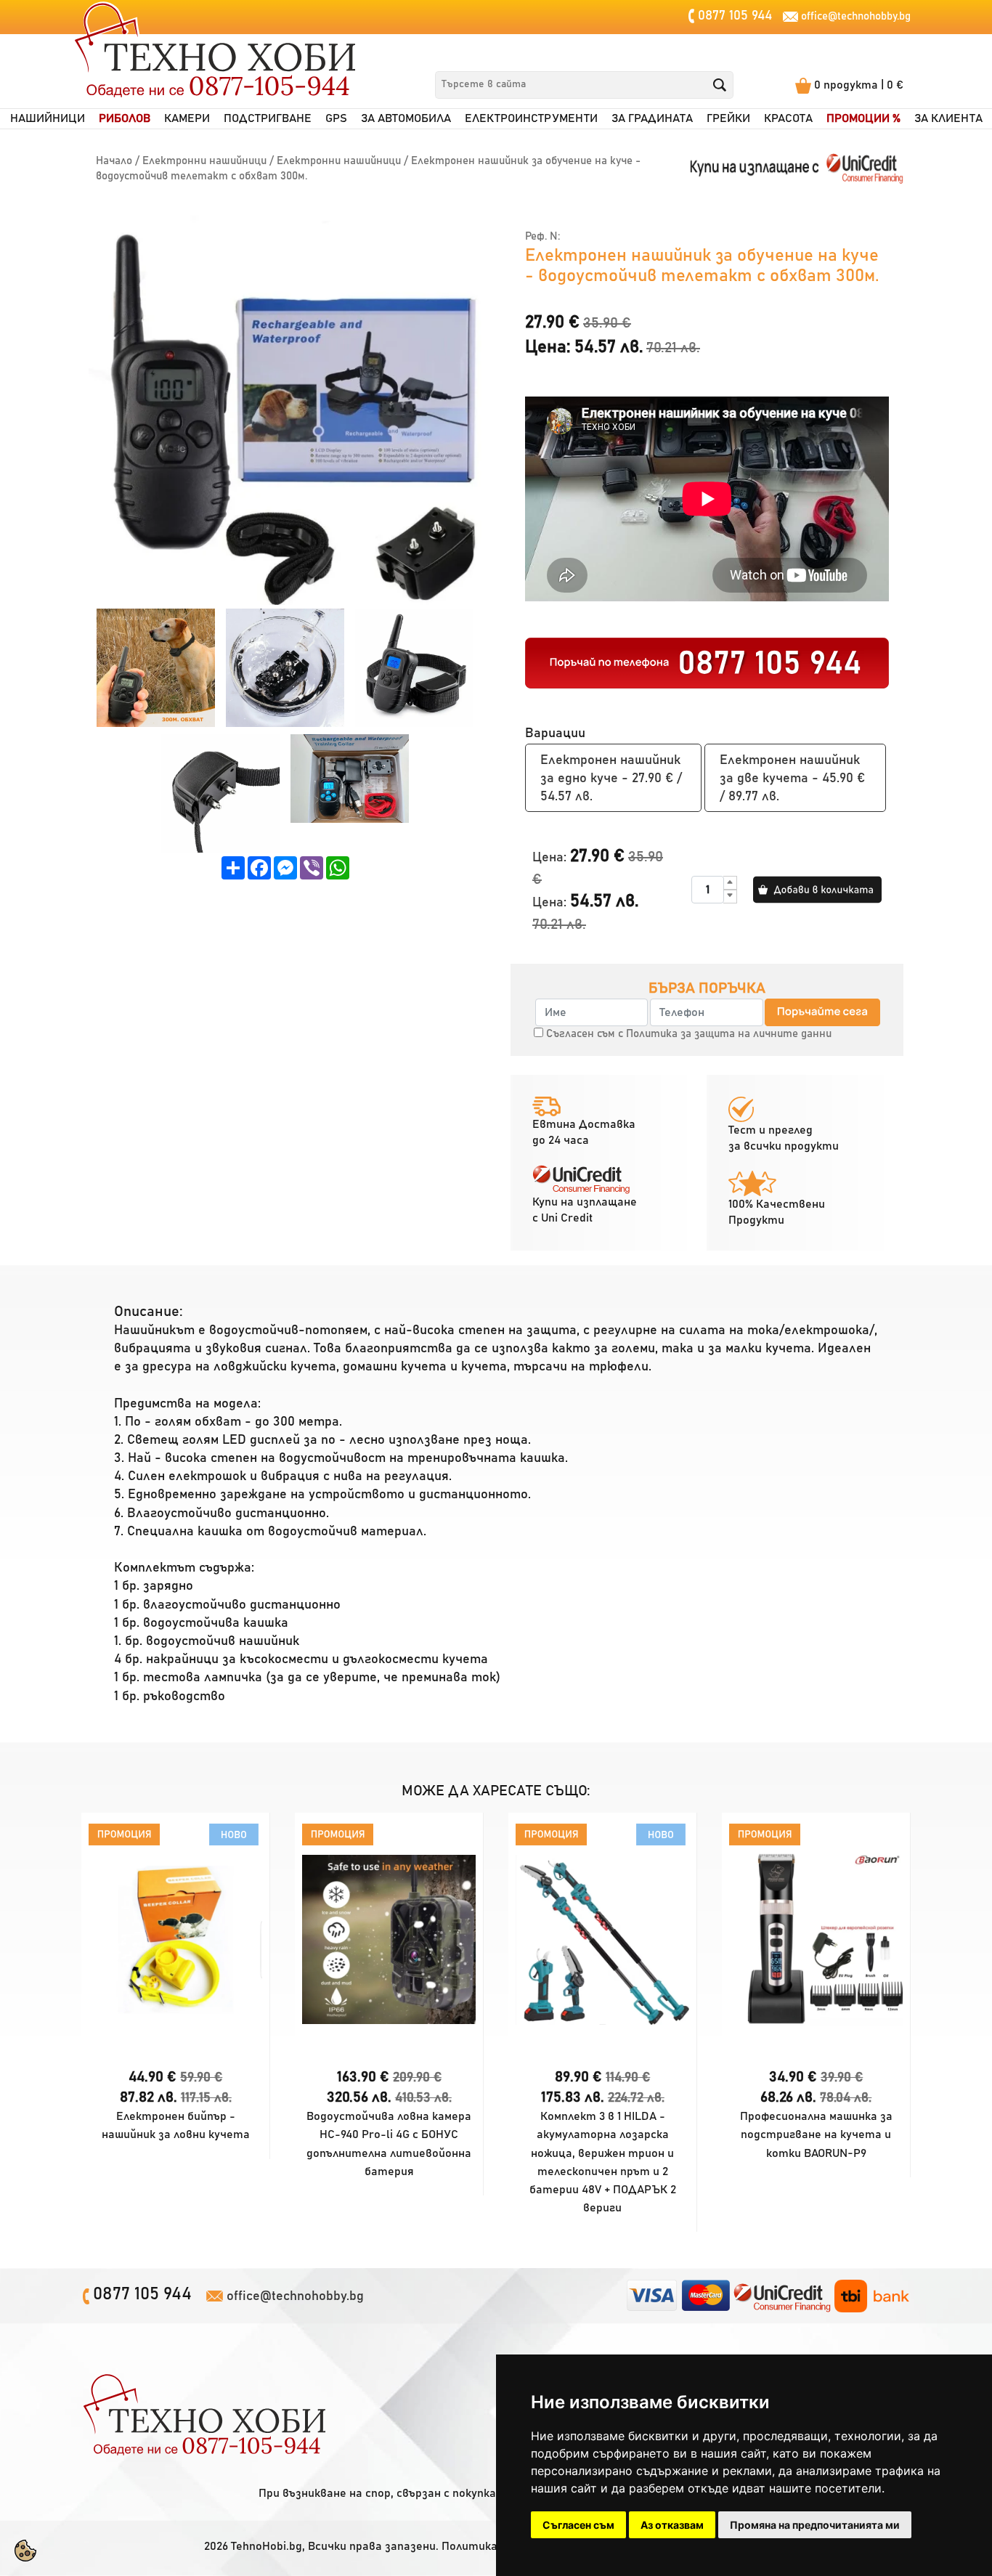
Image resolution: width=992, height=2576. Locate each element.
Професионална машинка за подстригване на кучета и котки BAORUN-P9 (816, 2134)
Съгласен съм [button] (578, 2525)
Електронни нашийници (204, 161)
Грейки (728, 119)
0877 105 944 (733, 16)
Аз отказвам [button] (672, 2525)
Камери (187, 119)
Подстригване (268, 119)
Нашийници (48, 119)
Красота (788, 119)
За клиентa (948, 119)
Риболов (125, 119)
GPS (336, 119)
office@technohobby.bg (856, 16)
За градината (652, 119)
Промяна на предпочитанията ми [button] (815, 2525)
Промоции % (863, 119)
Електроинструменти (531, 119)
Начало (114, 161)
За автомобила (406, 119)
